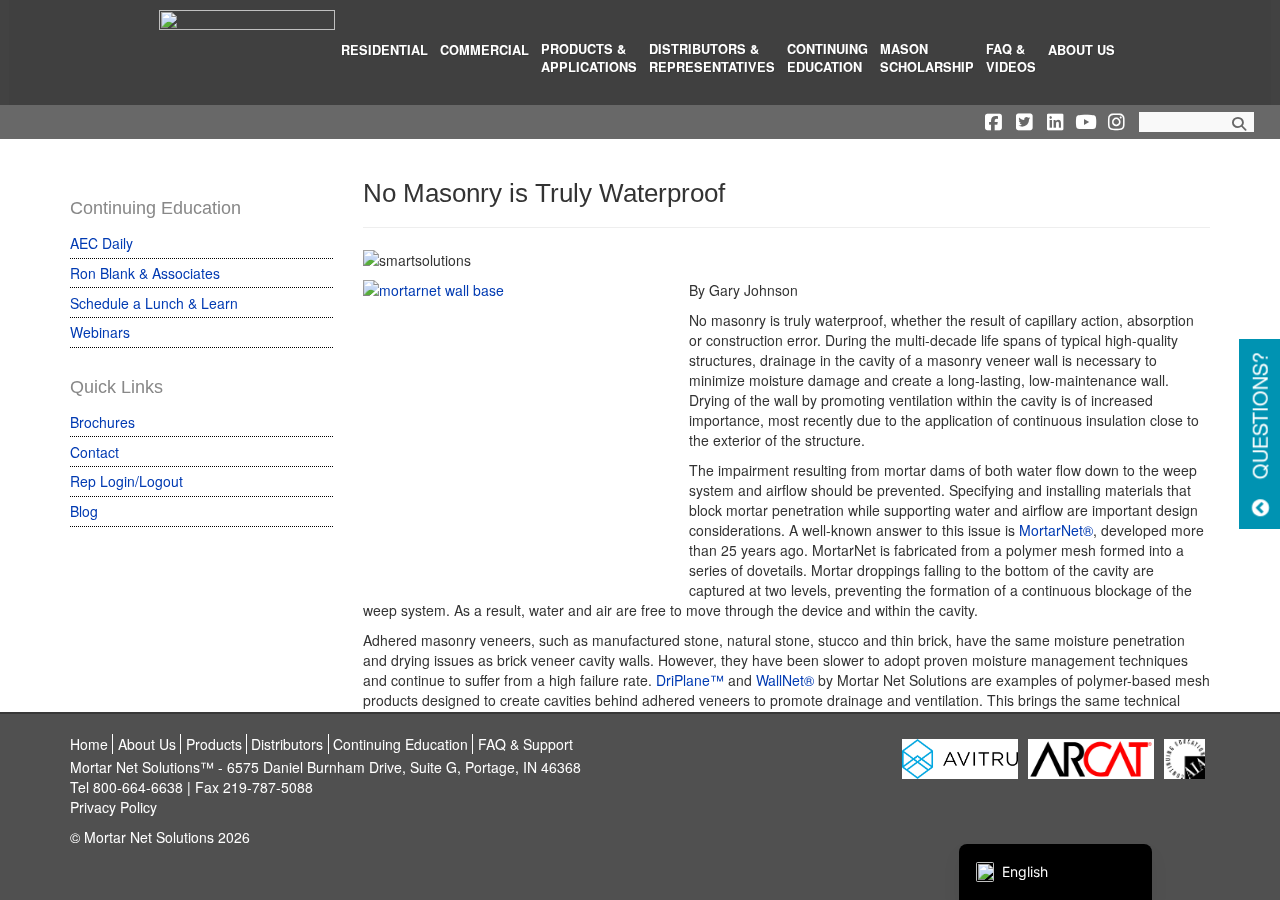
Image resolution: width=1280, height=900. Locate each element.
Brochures (102, 422)
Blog (84, 511)
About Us (147, 744)
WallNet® (785, 680)
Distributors (287, 744)
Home (89, 744)
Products (214, 744)
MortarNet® (1056, 530)
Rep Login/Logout (126, 481)
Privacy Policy (113, 807)
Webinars (100, 332)
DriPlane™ (690, 680)
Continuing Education (400, 744)
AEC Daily (101, 243)
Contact (94, 452)
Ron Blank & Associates (145, 273)
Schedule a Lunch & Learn (154, 303)
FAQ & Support (525, 744)
